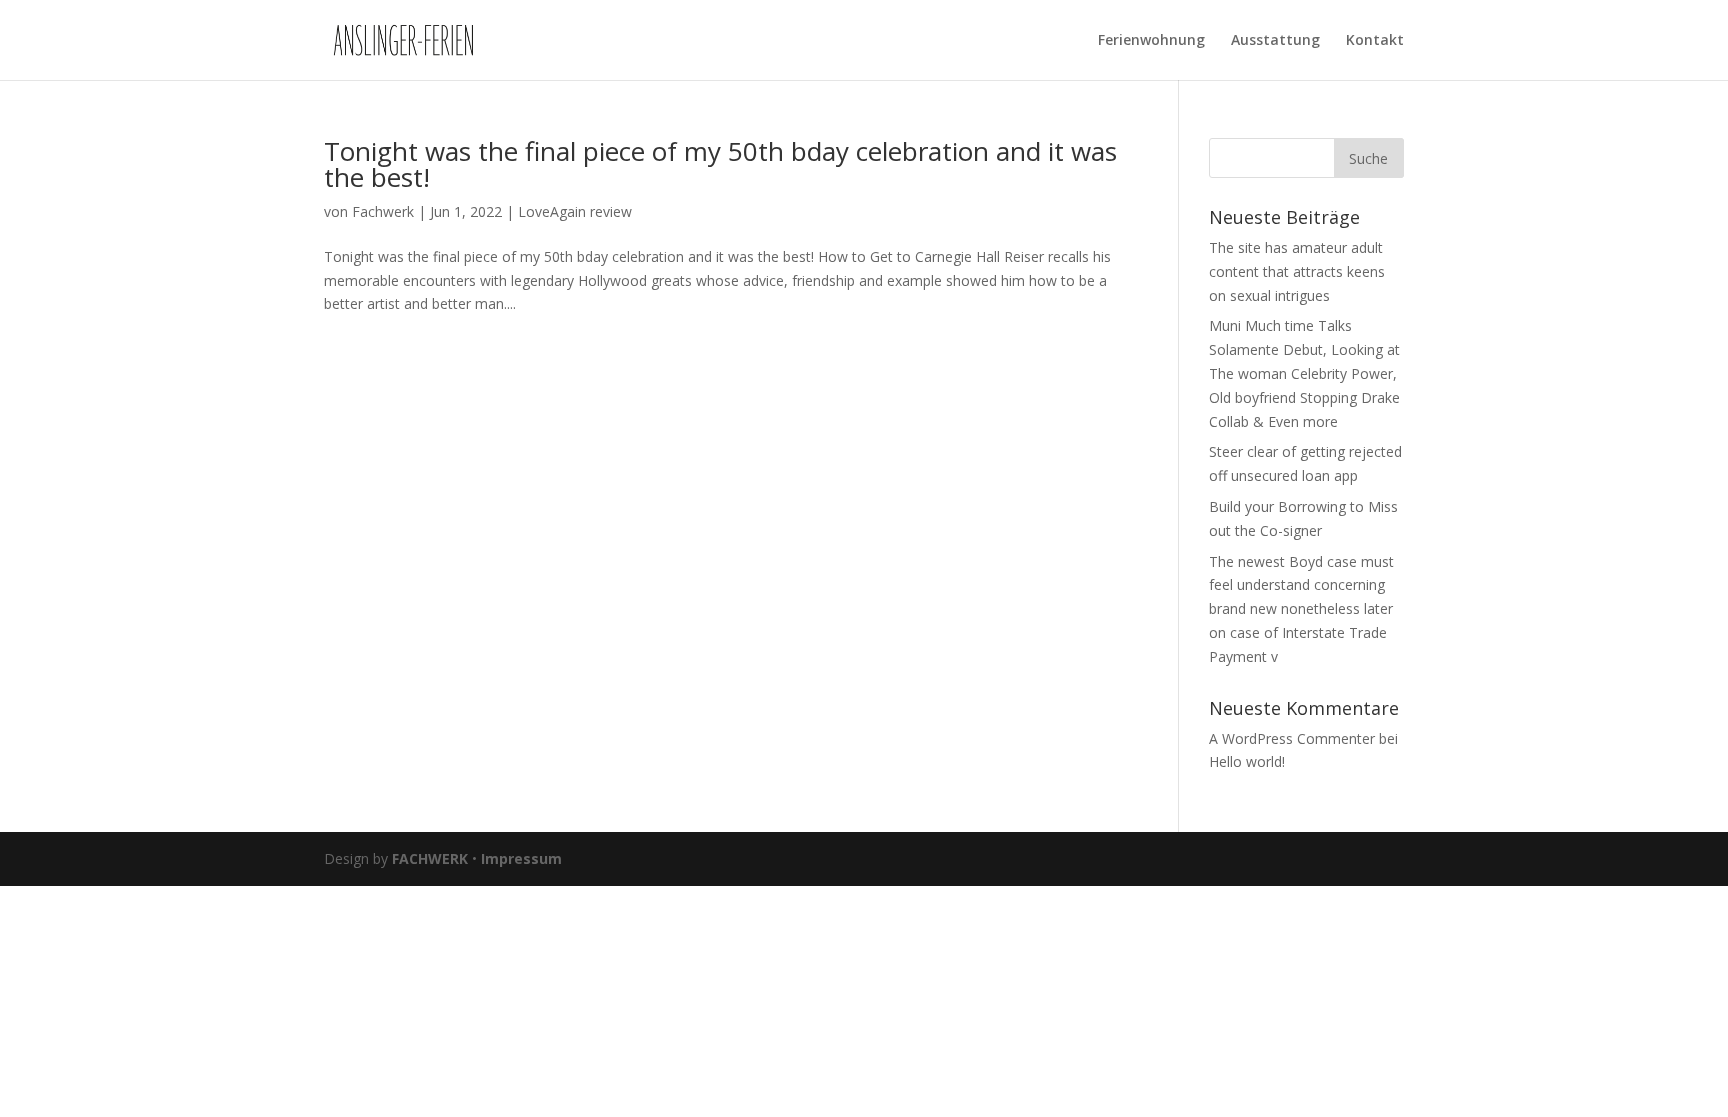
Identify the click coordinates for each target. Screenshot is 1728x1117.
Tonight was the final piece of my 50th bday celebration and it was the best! (720, 164)
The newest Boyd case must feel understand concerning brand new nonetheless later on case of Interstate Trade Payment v (1301, 609)
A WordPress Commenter (1292, 738)
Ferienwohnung (1151, 41)
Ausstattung (1275, 41)
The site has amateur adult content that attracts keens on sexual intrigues (1297, 271)
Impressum (521, 858)
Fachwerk (383, 211)
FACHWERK (430, 858)
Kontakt (1375, 41)
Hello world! (1247, 761)
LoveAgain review (575, 211)
